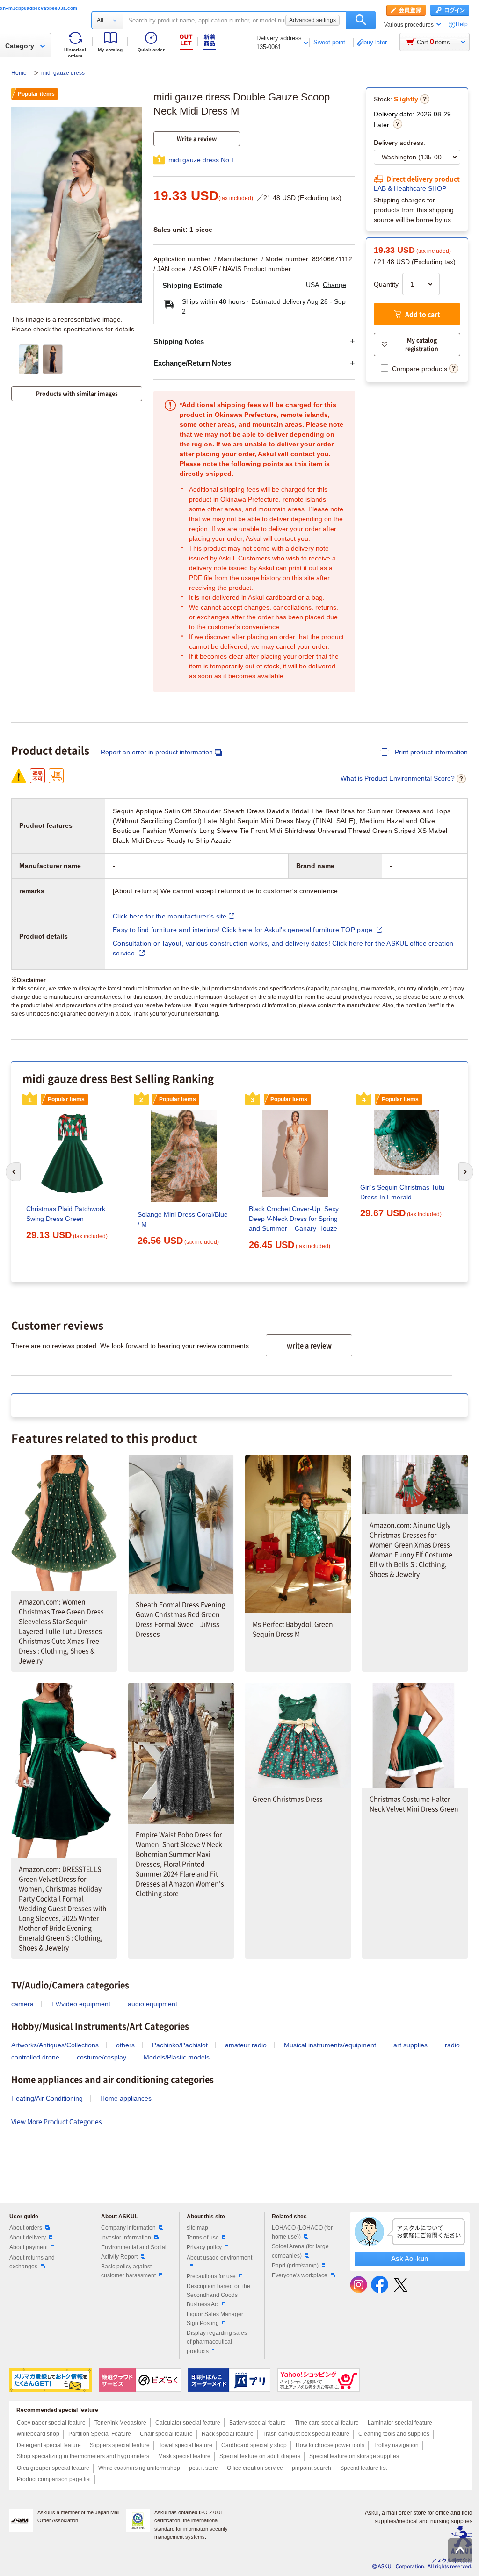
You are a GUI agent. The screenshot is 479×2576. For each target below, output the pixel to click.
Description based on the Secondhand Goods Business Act (218, 2295)
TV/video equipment (81, 2004)
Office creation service (255, 2468)
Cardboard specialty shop (254, 2445)
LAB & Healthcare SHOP (410, 188)
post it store (203, 2468)
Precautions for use (211, 2276)
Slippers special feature (120, 2445)
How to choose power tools (330, 2445)
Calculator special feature (188, 2423)
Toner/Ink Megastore (120, 2423)
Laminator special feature (400, 2423)
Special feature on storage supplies (354, 2456)
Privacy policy (204, 2247)
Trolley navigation (396, 2445)
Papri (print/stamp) (295, 2266)
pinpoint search (312, 2468)
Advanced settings (312, 20)
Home (20, 73)
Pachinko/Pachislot (180, 2045)
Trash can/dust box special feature (306, 2434)
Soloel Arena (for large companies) (300, 2251)
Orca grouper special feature (53, 2468)
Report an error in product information (157, 752)
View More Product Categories (57, 2121)
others (125, 2045)
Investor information (126, 2238)
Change (334, 285)
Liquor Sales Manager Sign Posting (215, 2319)
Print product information (430, 752)
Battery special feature (258, 2423)
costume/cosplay (102, 2057)
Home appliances (126, 2098)
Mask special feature (184, 2456)
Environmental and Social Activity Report (134, 2252)
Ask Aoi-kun (410, 2258)
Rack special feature (228, 2434)
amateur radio (246, 2045)
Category (20, 46)
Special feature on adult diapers (260, 2456)
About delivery (28, 2238)
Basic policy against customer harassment (128, 2271)
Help (462, 25)
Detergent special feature (49, 2445)
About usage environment (219, 2258)
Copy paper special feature (51, 2423)
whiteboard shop (38, 2434)
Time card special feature (327, 2423)
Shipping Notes (179, 341)
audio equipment (152, 2004)
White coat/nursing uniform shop (139, 2468)
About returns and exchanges (32, 2262)
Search (361, 20)
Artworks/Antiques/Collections (55, 2045)
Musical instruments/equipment (330, 2045)
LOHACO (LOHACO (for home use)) (302, 2232)
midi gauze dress (63, 73)
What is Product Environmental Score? (398, 778)
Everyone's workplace (300, 2275)
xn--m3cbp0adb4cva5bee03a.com (39, 8)
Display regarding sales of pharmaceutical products (217, 2342)
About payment (29, 2247)
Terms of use (203, 2238)
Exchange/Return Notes (192, 363)
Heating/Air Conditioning (47, 2098)
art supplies (410, 2045)
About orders (26, 2228)
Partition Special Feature (100, 2434)
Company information (128, 2228)
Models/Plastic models (177, 2057)
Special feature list (363, 2468)
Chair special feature (166, 2434)
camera (22, 2004)
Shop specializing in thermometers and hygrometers (83, 2456)
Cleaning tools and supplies (394, 2434)
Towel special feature (185, 2445)
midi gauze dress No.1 (202, 160)
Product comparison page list (54, 2479)
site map (197, 2228)
